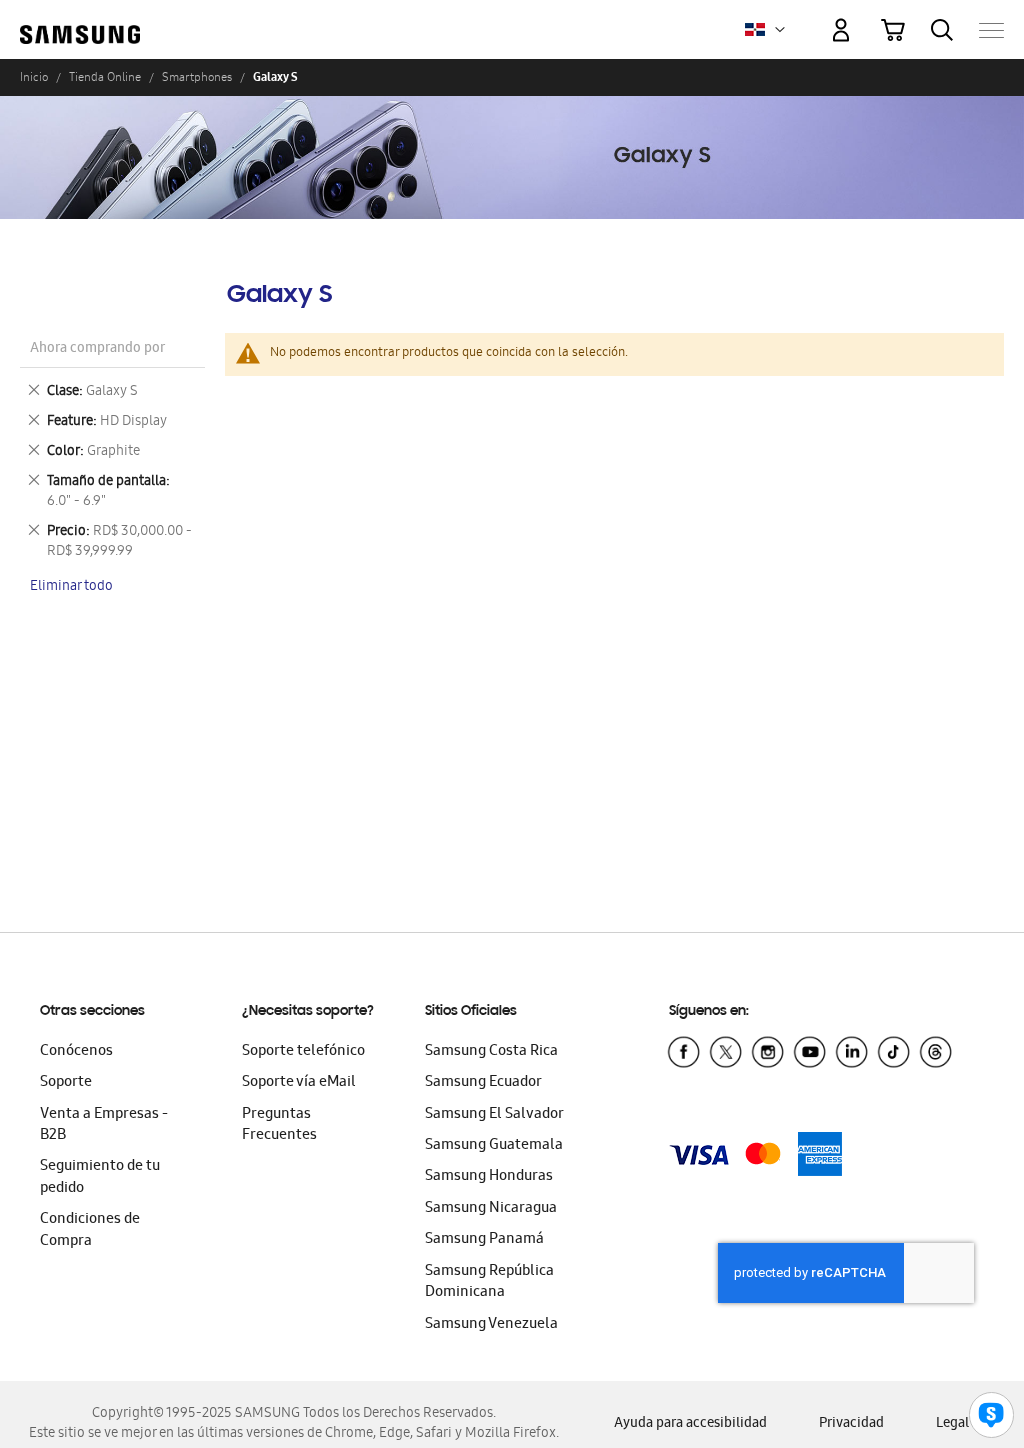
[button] (780, 30)
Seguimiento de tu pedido (100, 1177)
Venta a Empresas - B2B (104, 1125)
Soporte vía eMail (299, 1083)
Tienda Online (105, 77)
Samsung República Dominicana (489, 1282)
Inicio (34, 77)
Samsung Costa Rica (491, 1052)
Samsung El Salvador (494, 1115)
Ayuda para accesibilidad (690, 1424)
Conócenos (76, 1052)
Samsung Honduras (489, 1177)
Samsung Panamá (484, 1240)
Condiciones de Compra (90, 1230)
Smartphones (197, 77)
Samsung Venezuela (491, 1325)
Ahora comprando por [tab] (97, 349)
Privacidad (851, 1424)
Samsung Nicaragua (491, 1209)
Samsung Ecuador (483, 1083)
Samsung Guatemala (494, 1146)
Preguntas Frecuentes (279, 1125)
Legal (952, 1424)
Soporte (66, 1083)
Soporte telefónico (303, 1052)
